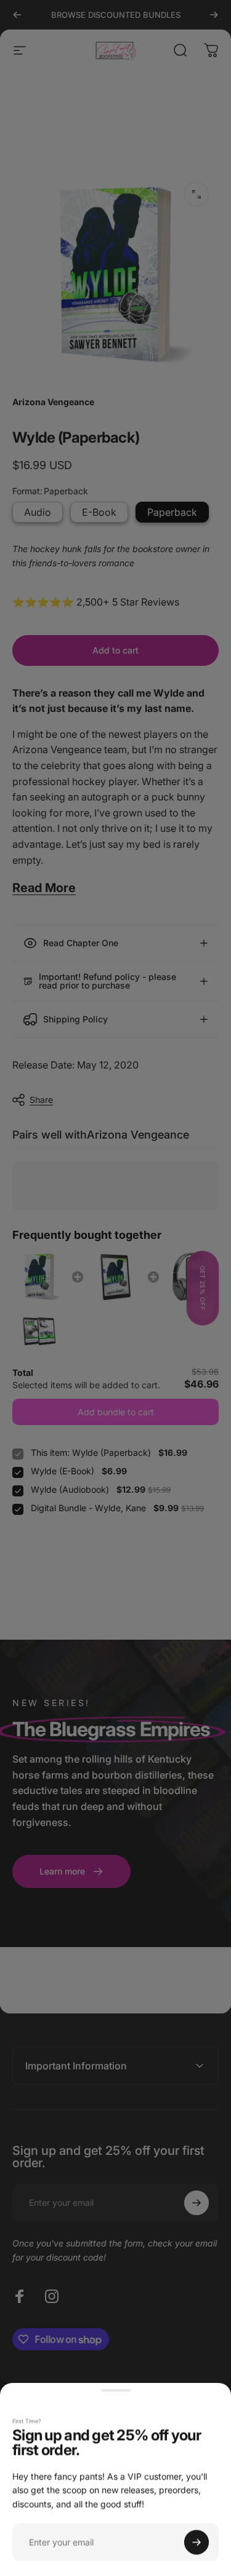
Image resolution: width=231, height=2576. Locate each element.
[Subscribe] (197, 2542)
